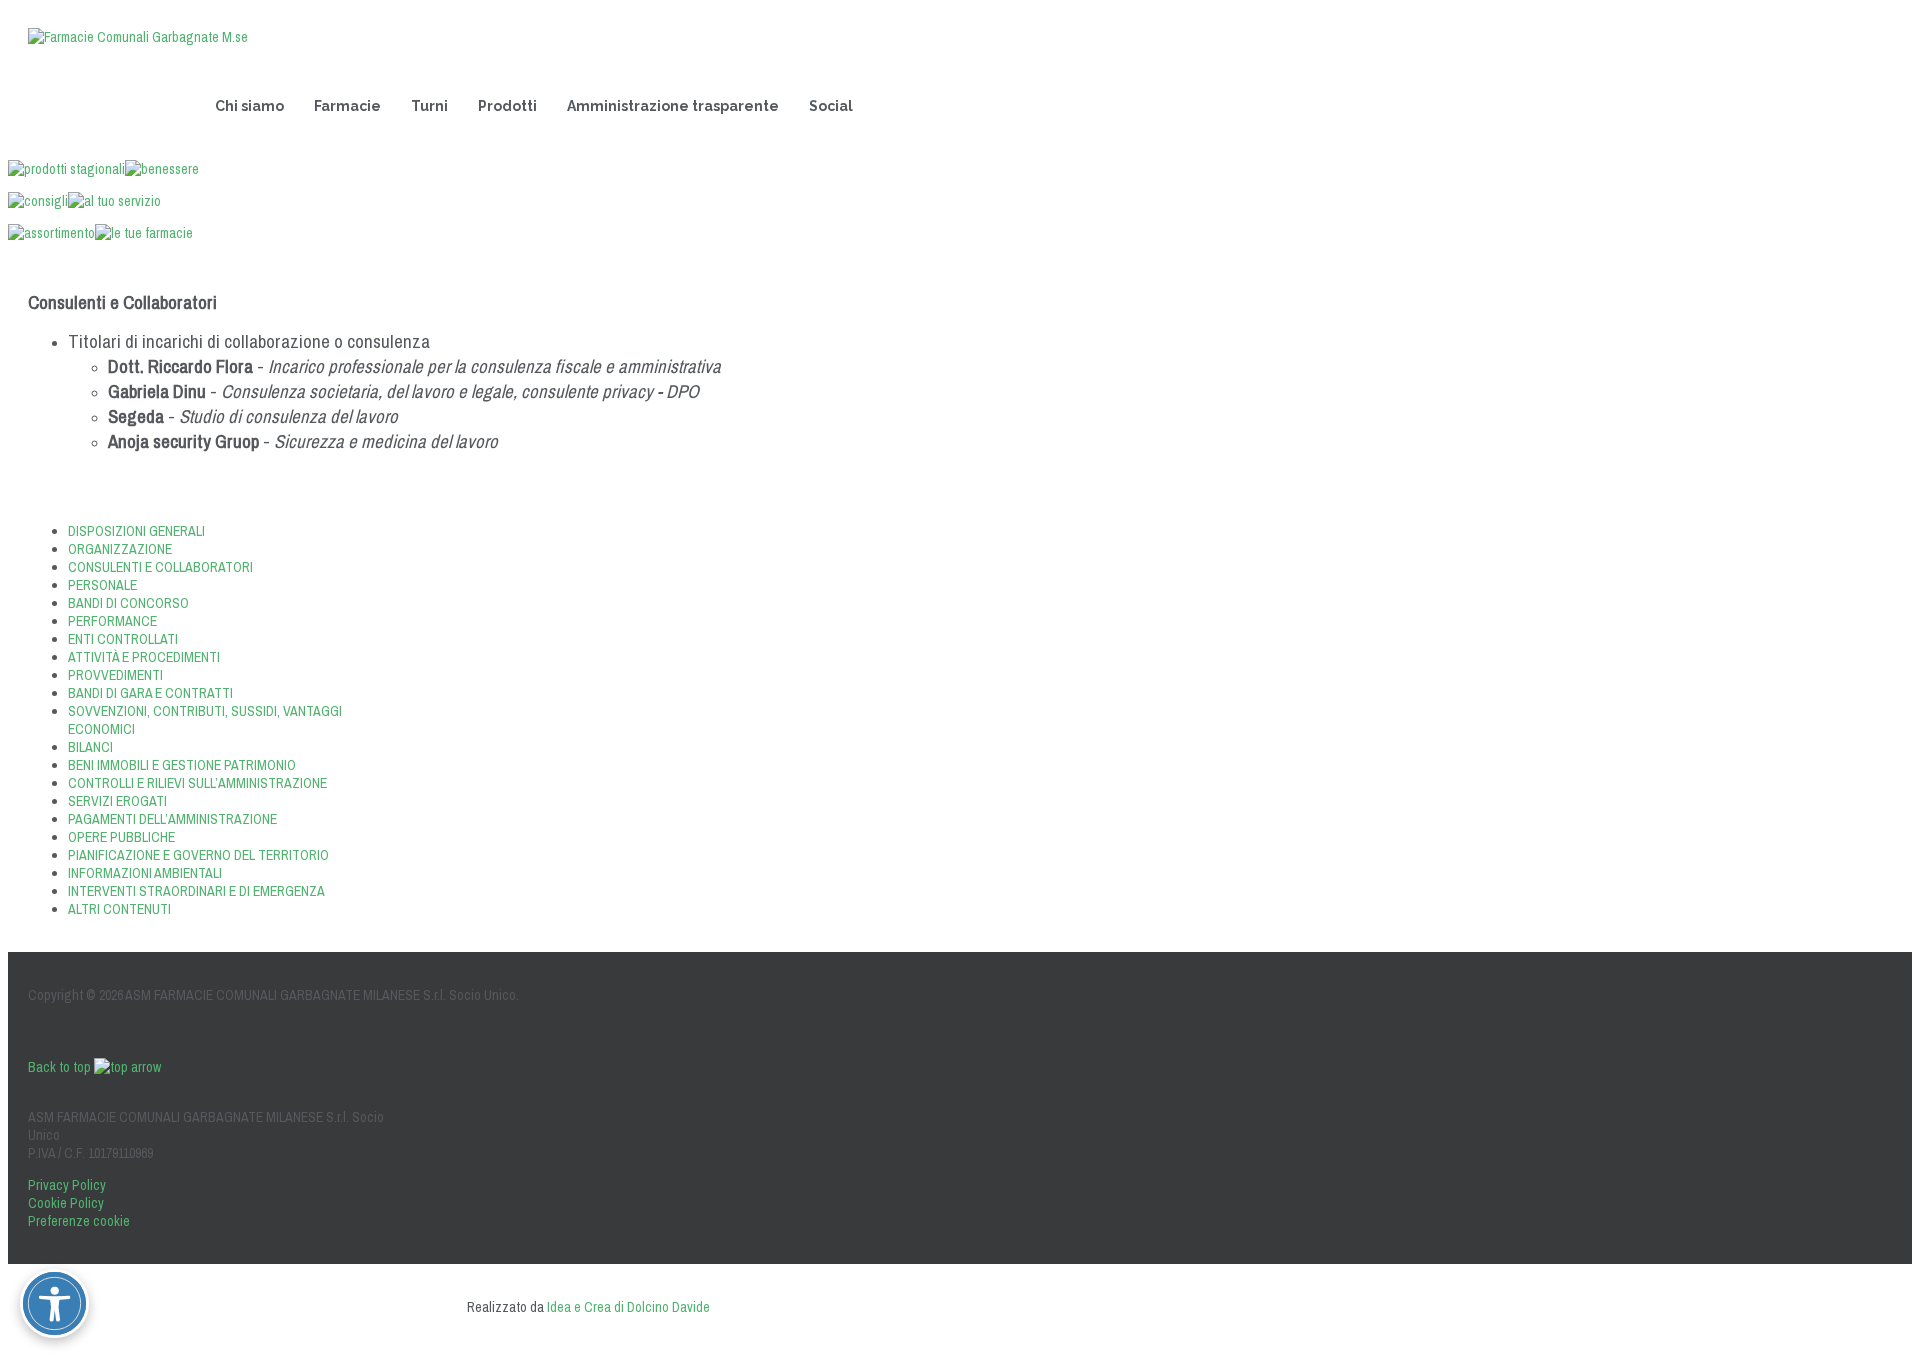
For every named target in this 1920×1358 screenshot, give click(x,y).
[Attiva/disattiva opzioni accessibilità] (54, 1303)
